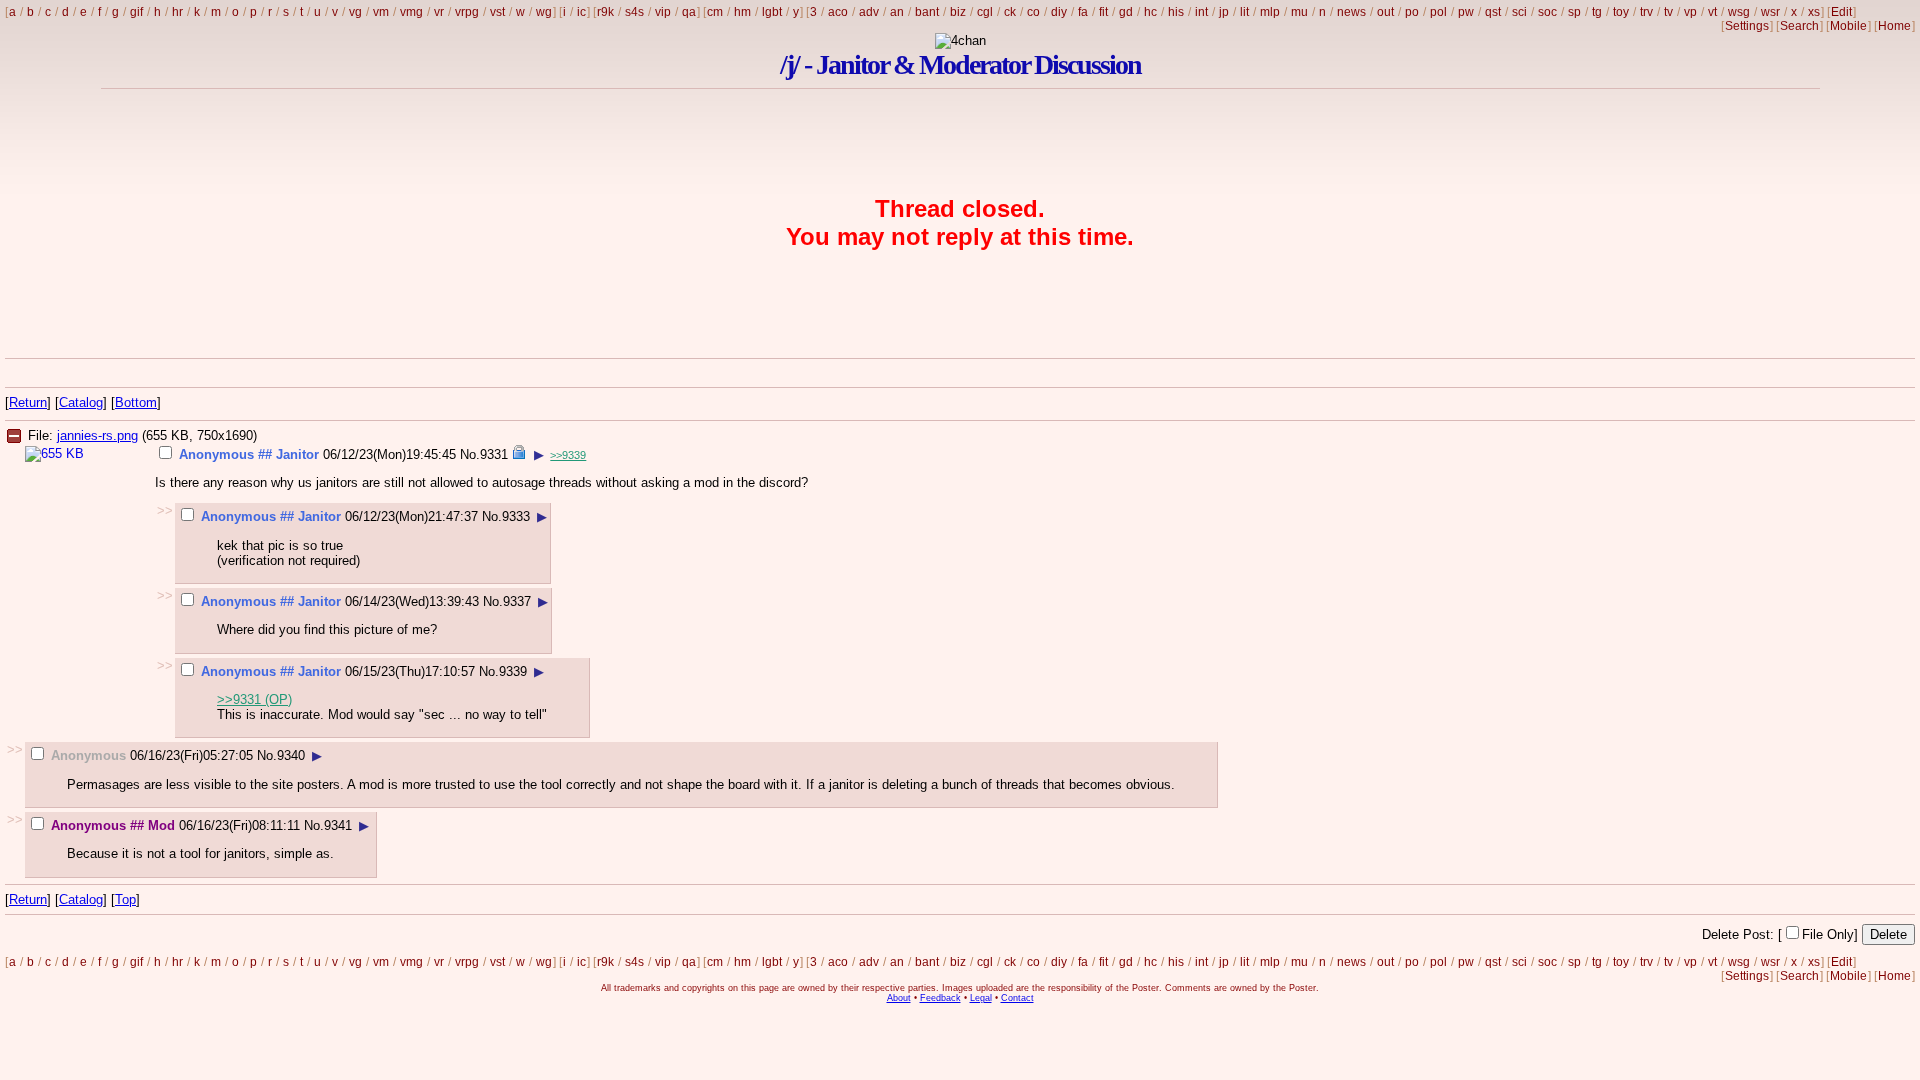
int (1201, 12)
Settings (1747, 26)
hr (177, 12)
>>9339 (568, 455)
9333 (516, 516)
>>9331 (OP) (254, 699)
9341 (338, 825)
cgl (985, 12)
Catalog (81, 402)
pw (1466, 12)
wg (544, 12)
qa (689, 12)
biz (958, 12)
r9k (605, 12)
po (1412, 12)
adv (869, 12)
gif (136, 12)
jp (1224, 12)
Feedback (940, 998)
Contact (1017, 998)
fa (1083, 12)
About (899, 998)
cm (715, 12)
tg (1597, 12)
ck (1010, 12)
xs (1814, 12)
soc (1547, 12)
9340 (291, 755)
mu (1299, 12)
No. (470, 454)
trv (1646, 12)
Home (1894, 26)
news (1351, 12)
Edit (1841, 12)
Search (1799, 26)
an (897, 12)
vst (497, 12)
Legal (981, 998)
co (1033, 12)
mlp (1270, 12)
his (1176, 12)
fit (1103, 12)
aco (838, 12)
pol (1438, 12)
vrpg (467, 12)
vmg (411, 12)
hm (742, 12)
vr (439, 12)
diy (1059, 12)
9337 (517, 601)
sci (1519, 12)
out (1385, 12)
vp (1690, 12)
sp (1574, 12)
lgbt (772, 12)
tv (1668, 12)
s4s (634, 12)
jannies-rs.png (97, 435)
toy (1621, 12)
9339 (513, 671)
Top (125, 899)
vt (1712, 12)
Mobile (1848, 26)
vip (663, 12)
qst (1493, 12)
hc (1150, 12)
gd (1126, 12)
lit (1244, 12)
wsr (1770, 12)
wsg (1739, 12)
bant (927, 12)
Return (28, 402)
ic (581, 12)
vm (381, 12)
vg (355, 12)
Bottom (136, 402)
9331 (494, 454)
